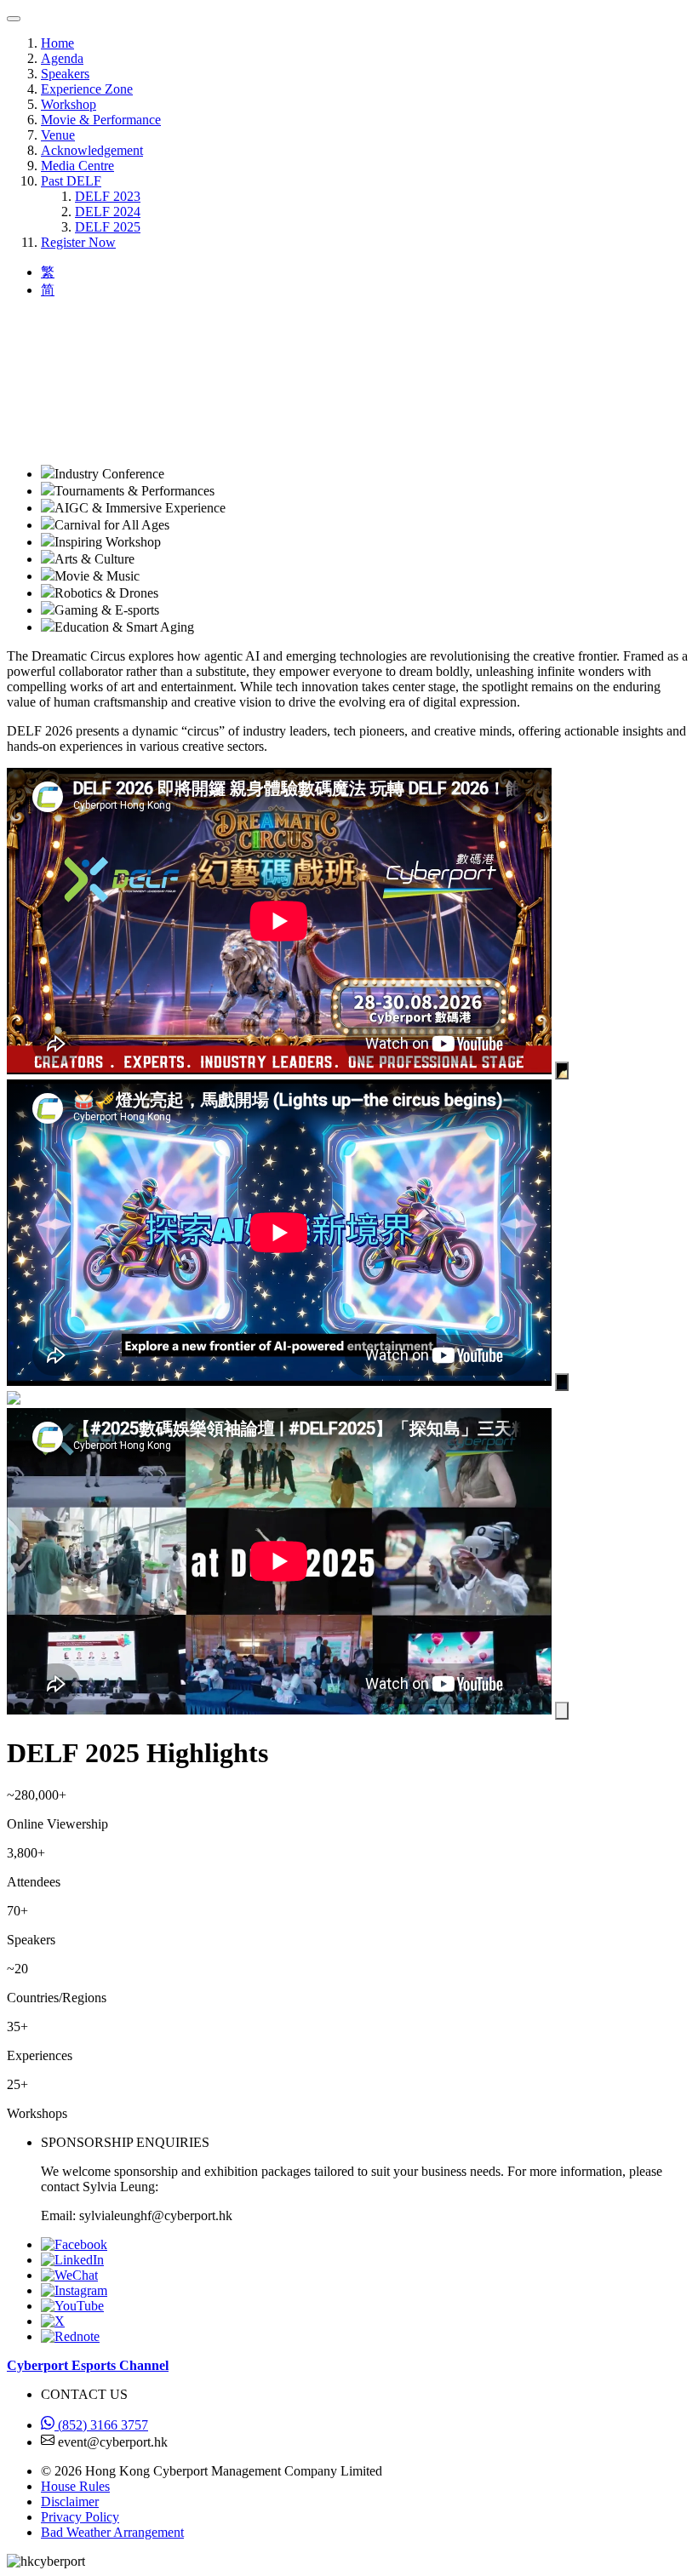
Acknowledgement (92, 150)
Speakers (65, 74)
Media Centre (77, 166)
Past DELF (71, 181)
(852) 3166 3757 (101, 2425)
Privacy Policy (80, 2517)
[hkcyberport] (69, 2275)
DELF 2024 (108, 212)
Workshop (69, 104)
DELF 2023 (108, 196)
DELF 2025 (108, 227)
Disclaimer (70, 2502)
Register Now (78, 242)
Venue (58, 135)
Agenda (62, 58)
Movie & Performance (101, 120)
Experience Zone (87, 89)
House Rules (75, 2486)
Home (57, 43)
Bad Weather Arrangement (112, 2532)
